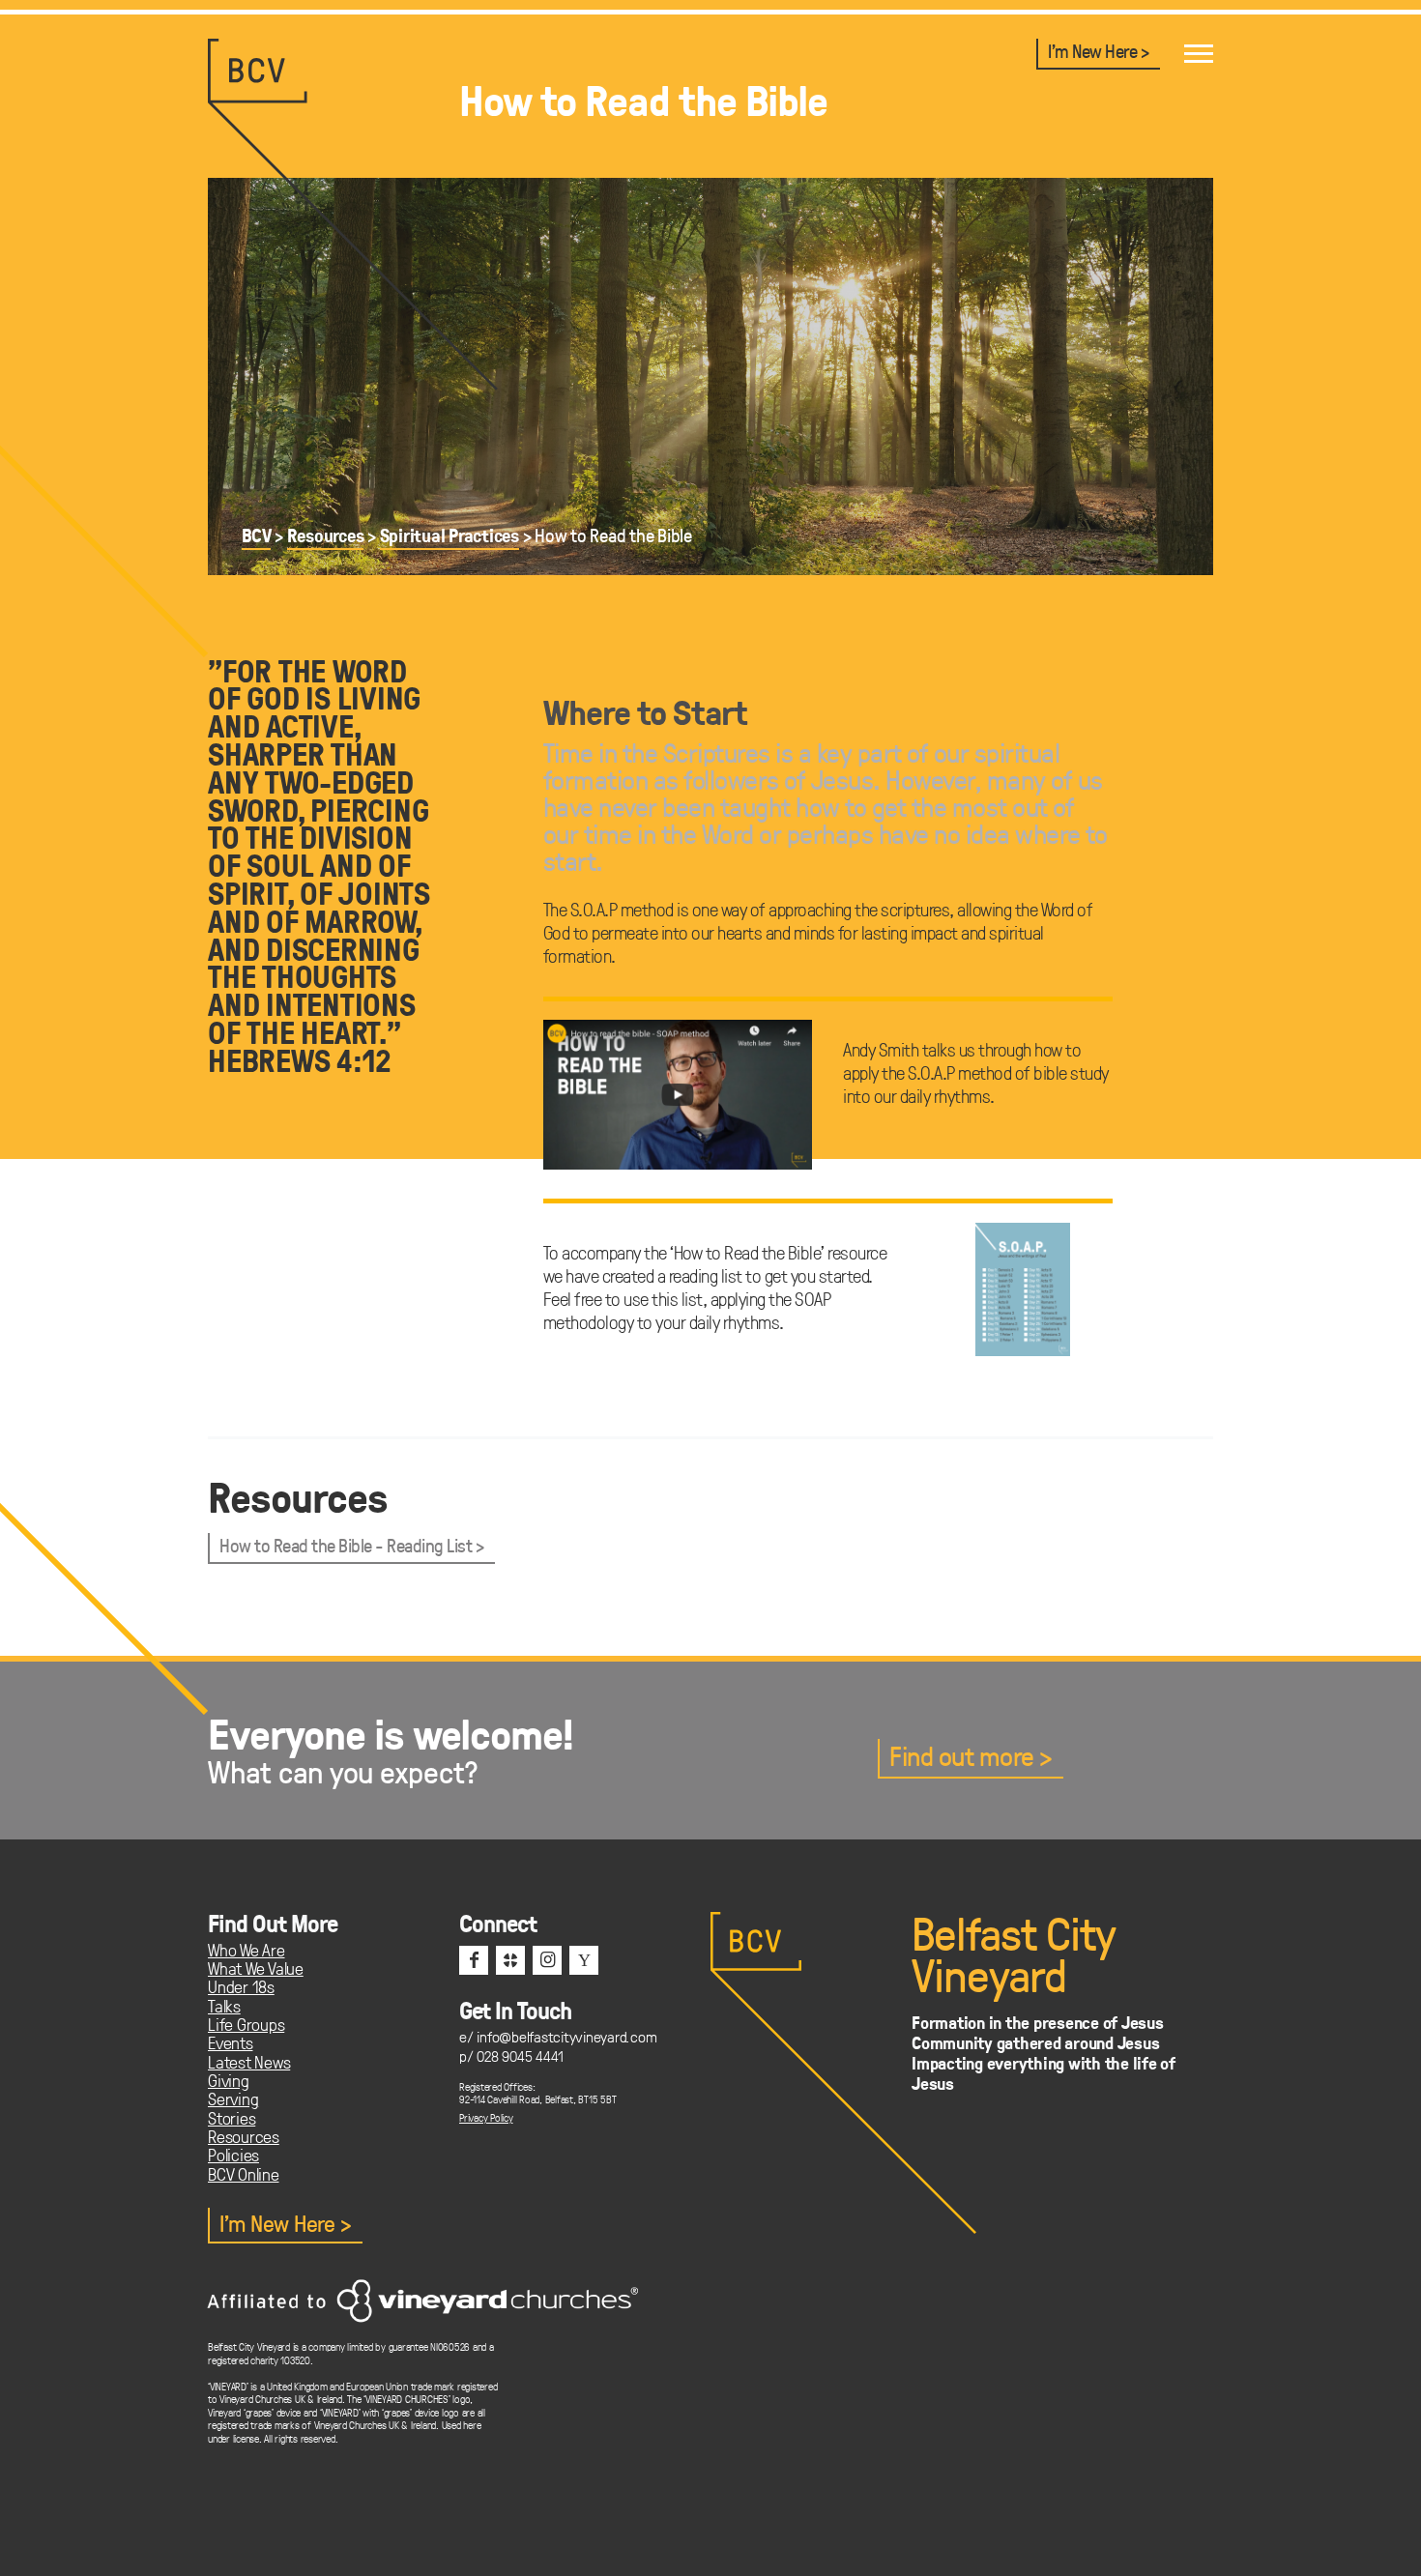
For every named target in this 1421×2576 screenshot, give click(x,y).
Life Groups (246, 2025)
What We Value (256, 1968)
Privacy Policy (486, 2117)
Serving (233, 2099)
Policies (233, 2155)
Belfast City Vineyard (1014, 1953)
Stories (232, 2118)
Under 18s (241, 1987)
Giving (229, 2081)
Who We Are (246, 1950)
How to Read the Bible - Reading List (346, 1545)
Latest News (249, 2062)
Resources (326, 535)
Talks (224, 2006)
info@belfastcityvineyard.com (566, 2036)
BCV (256, 535)
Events (231, 2043)
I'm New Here (1092, 51)
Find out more (962, 1756)
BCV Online (244, 2174)
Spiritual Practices (449, 535)
